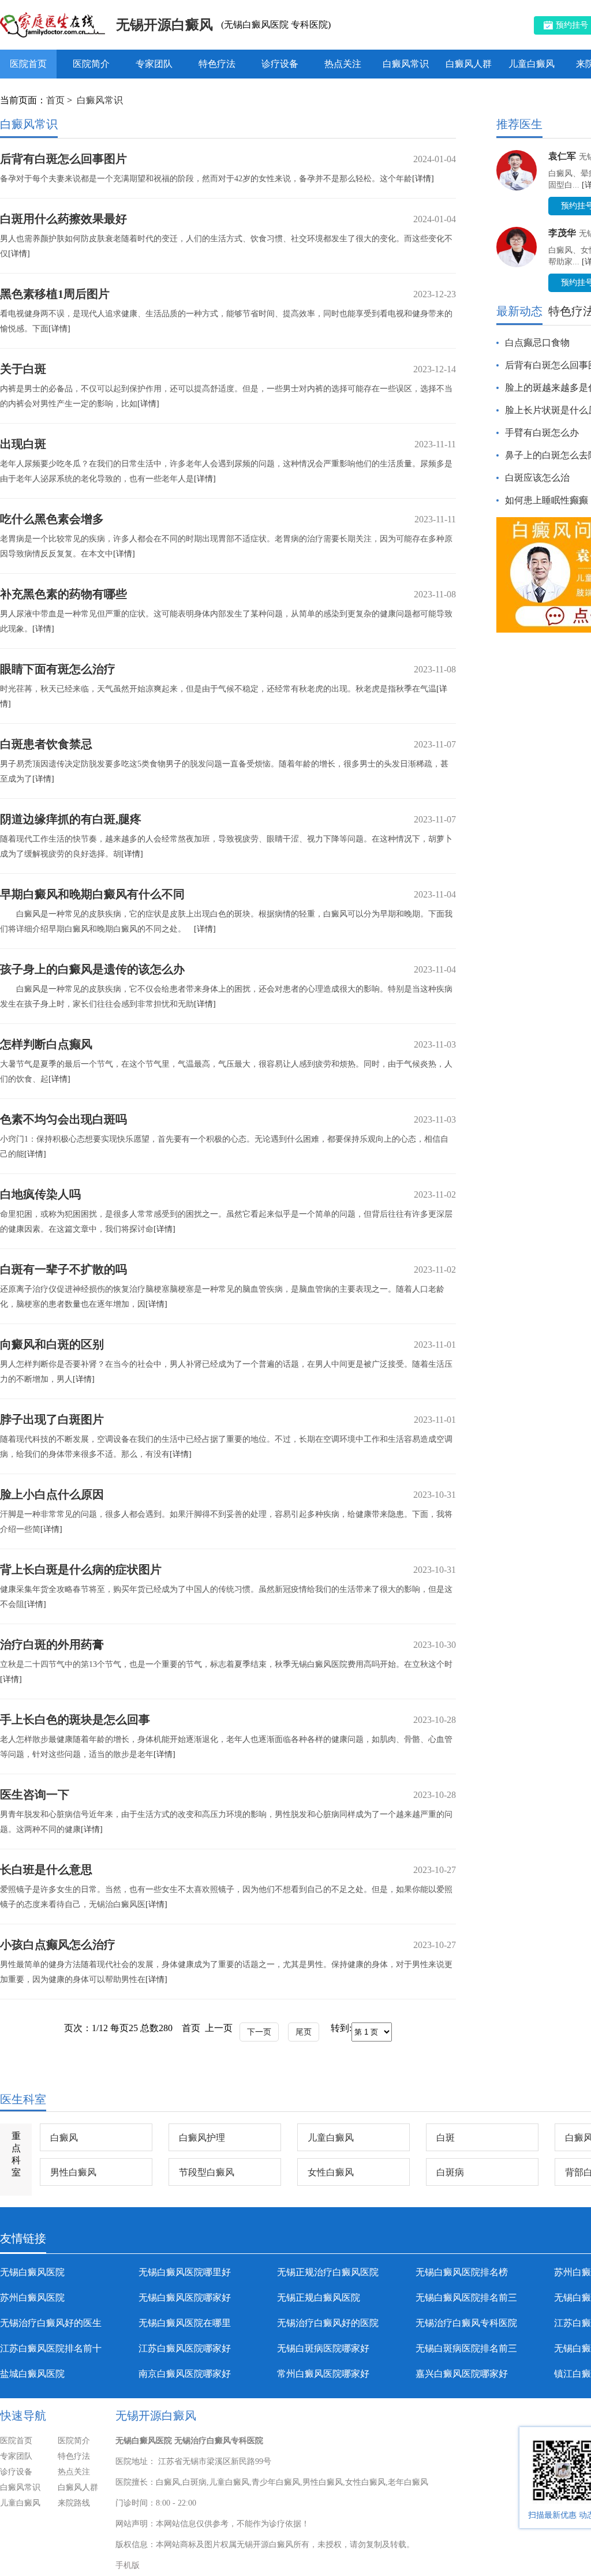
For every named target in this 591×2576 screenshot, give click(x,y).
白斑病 (450, 2172)
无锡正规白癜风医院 (319, 2298)
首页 (55, 100)
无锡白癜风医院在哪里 (185, 2323)
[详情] (423, 179)
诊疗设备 (280, 64)
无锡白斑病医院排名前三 (466, 2348)
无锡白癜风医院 (32, 2272)
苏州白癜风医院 (32, 2298)
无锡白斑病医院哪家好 (323, 2348)
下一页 (259, 2032)
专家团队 (154, 64)
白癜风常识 (406, 64)
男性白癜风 (73, 2172)
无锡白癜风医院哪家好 (185, 2298)
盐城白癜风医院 (32, 2374)
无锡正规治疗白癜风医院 (328, 2272)
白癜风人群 (469, 64)
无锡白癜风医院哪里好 (185, 2272)
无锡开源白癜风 (164, 25)
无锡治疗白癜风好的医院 (328, 2323)
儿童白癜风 (532, 64)
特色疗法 (217, 64)
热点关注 (343, 64)
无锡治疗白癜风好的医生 (51, 2323)
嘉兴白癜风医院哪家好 (462, 2374)
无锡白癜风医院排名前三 (466, 2298)
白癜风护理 (202, 2138)
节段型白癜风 (207, 2172)
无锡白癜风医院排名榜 (462, 2272)
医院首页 (28, 64)
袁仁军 (562, 156)
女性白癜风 (331, 2172)
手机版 (128, 2565)
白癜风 (64, 2138)
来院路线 (74, 2503)
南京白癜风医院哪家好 (185, 2374)
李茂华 (562, 233)
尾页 (304, 2032)
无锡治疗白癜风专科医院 (466, 2323)
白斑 (446, 2138)
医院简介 (91, 64)
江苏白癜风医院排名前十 (51, 2348)
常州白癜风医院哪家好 (323, 2374)
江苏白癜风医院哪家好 (185, 2348)
